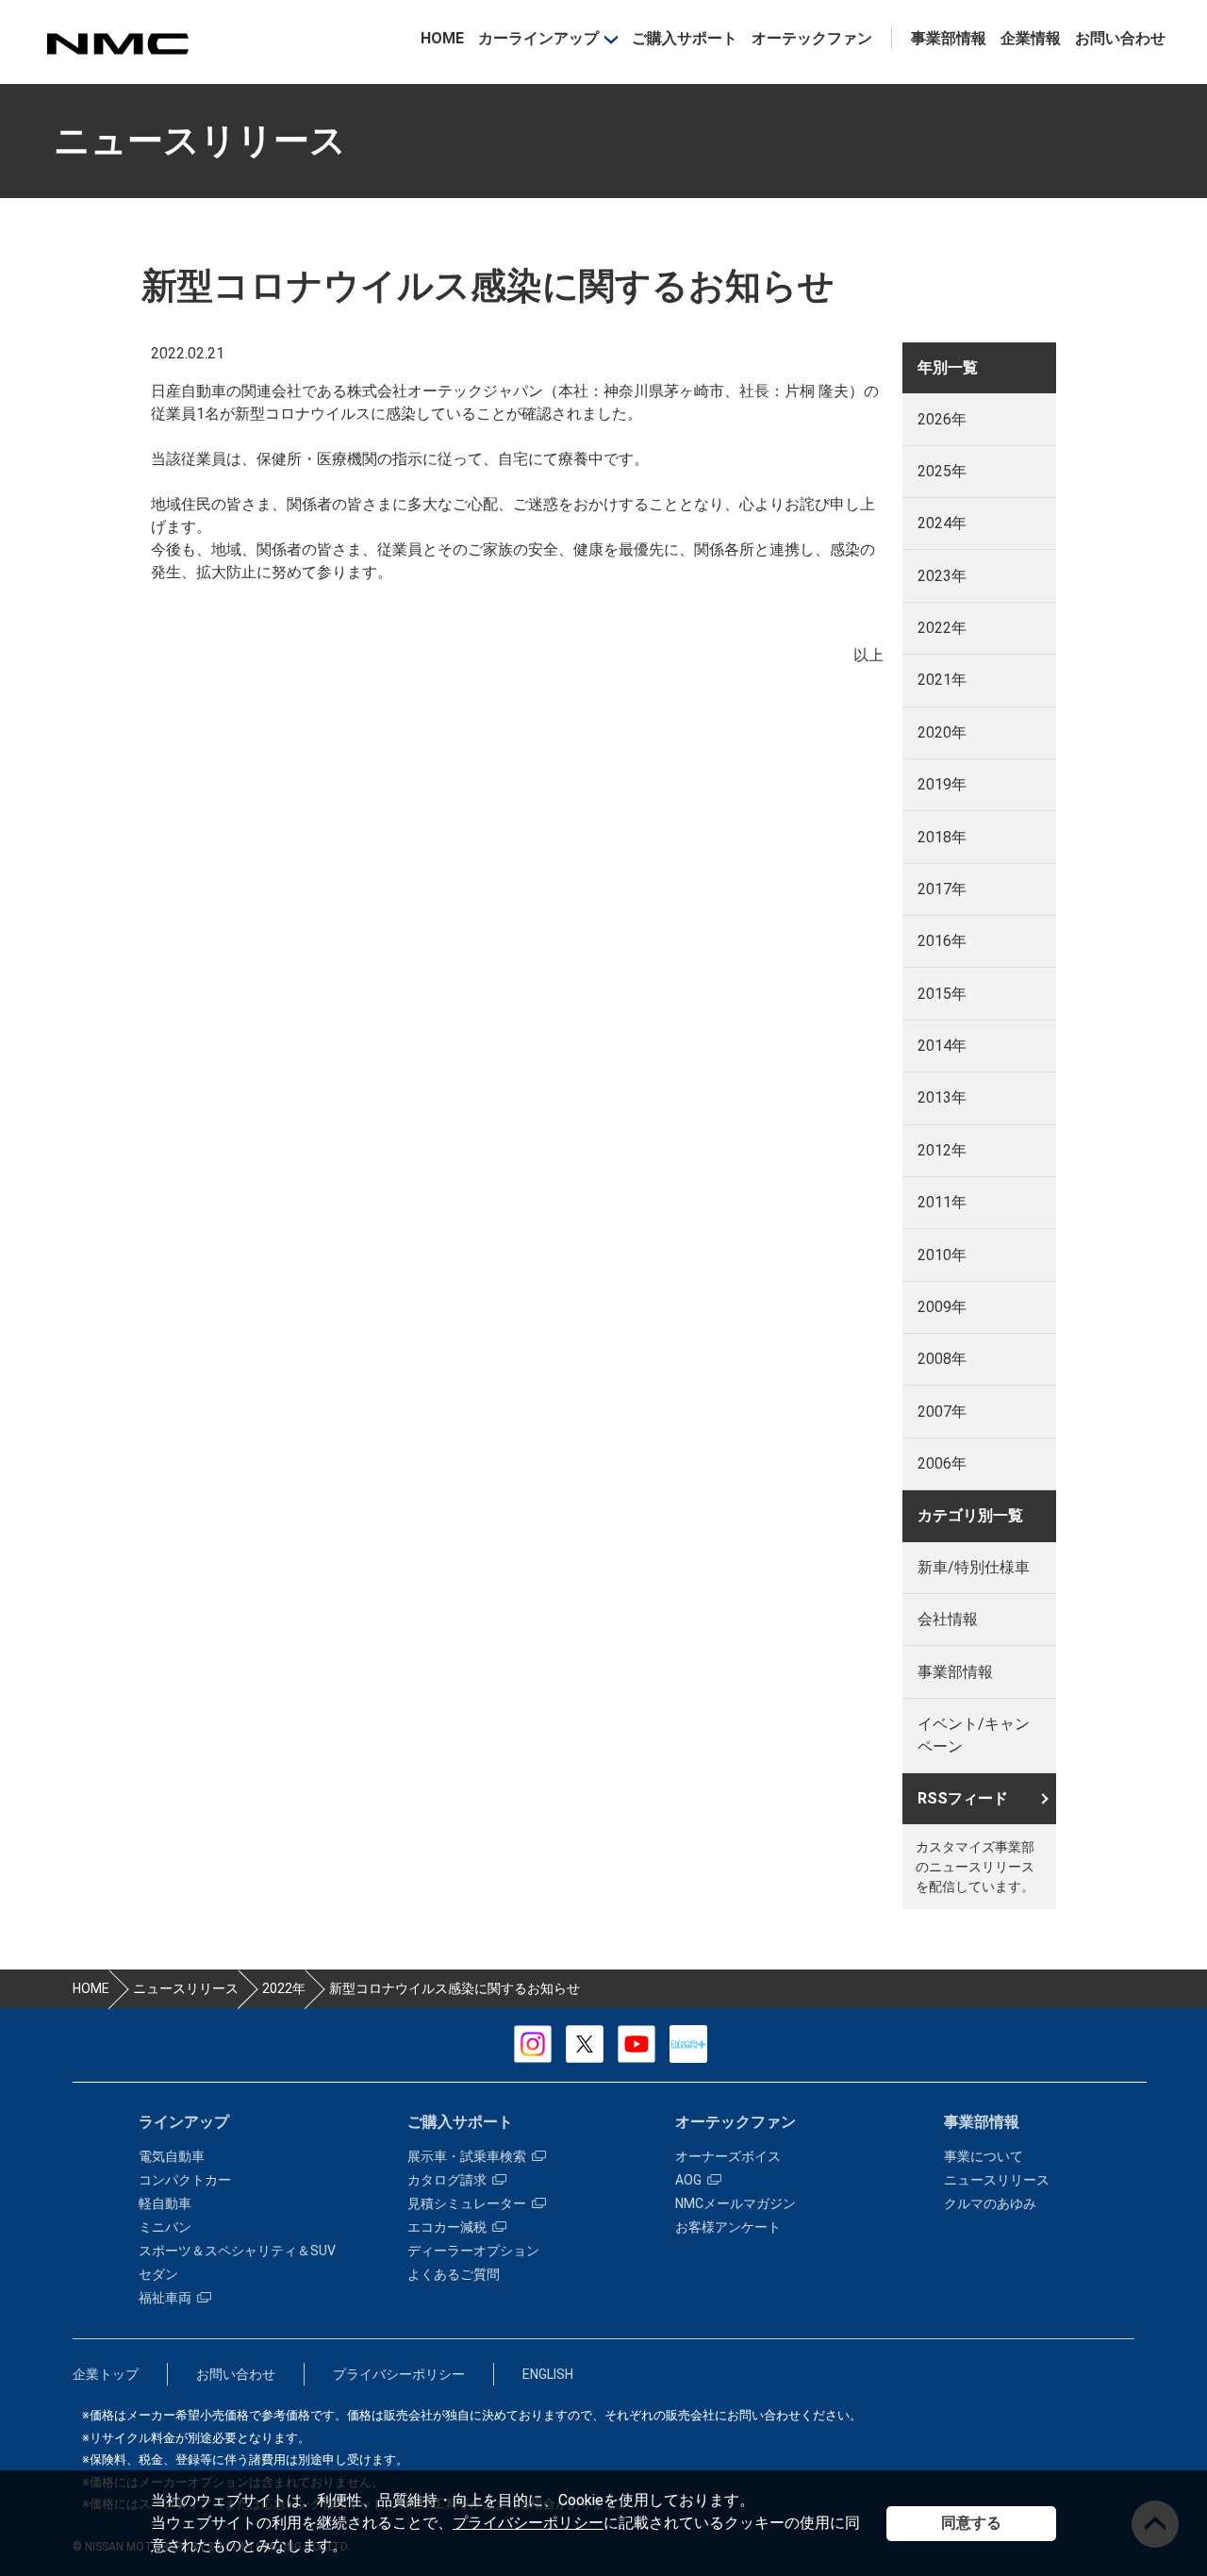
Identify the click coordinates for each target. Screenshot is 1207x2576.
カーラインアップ (538, 38)
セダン (158, 2274)
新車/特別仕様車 (974, 1567)
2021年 (942, 680)
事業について (984, 2156)
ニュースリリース (997, 2180)
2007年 (942, 1412)
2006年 (942, 1463)
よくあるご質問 (454, 2274)
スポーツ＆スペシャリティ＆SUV (237, 2251)
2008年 (942, 1359)
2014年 (942, 1046)
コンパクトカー (185, 2180)
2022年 (942, 628)
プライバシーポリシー (528, 2523)
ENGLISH (548, 2374)
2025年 (942, 471)
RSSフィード (963, 1798)
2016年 (942, 941)
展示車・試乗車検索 (467, 2156)
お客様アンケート (728, 2227)
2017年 (942, 889)
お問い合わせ (1120, 38)
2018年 (942, 837)
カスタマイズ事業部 (117, 44)
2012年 (942, 1150)
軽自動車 (165, 2203)
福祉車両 (165, 2298)
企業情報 (1031, 38)
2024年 (942, 523)
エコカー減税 (447, 2227)
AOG (688, 2180)
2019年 (942, 784)
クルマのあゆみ (990, 2203)
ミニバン (165, 2227)
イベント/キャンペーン (974, 1735)
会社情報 (948, 1619)
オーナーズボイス (728, 2156)
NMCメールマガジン (736, 2203)
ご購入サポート (685, 38)
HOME (442, 38)
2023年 (942, 576)
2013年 (942, 1097)
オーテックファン (812, 38)
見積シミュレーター (467, 2203)
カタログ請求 (447, 2180)
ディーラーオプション (473, 2251)
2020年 (942, 732)
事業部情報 (949, 38)
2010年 (942, 1255)
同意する (971, 2523)
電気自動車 (172, 2156)
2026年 (942, 419)
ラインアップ (184, 2122)
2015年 (942, 994)
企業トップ (106, 2374)
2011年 (942, 1202)
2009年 (942, 1307)
